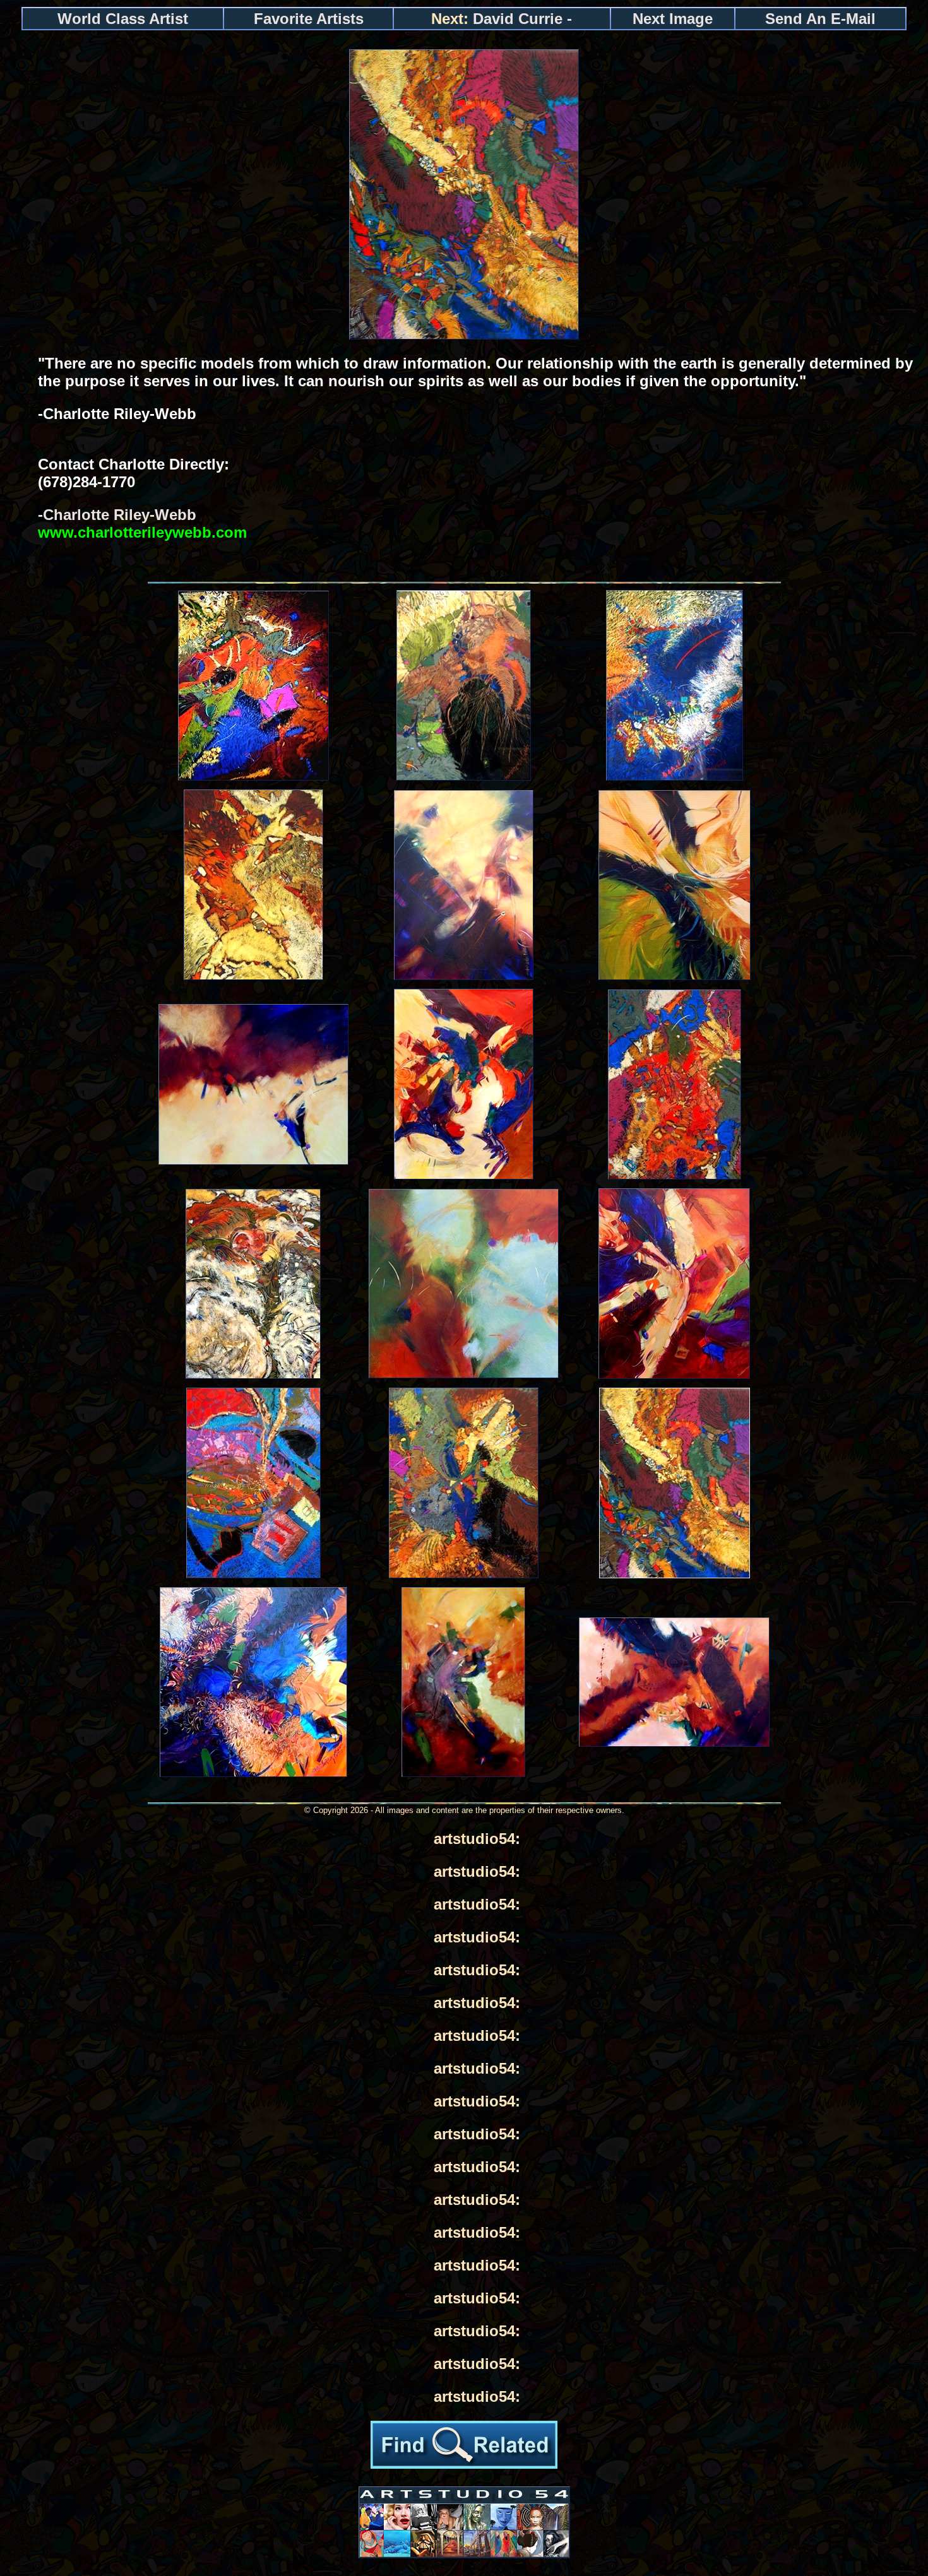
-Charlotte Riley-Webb (142, 523)
